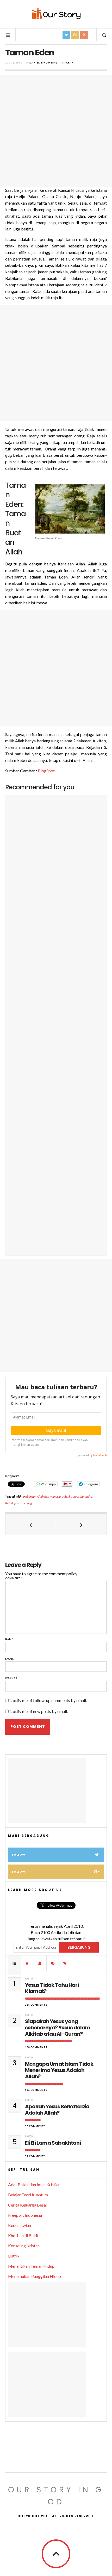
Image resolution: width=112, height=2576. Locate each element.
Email (10, 1659)
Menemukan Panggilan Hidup (35, 2276)
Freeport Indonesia (25, 2215)
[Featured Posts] (27, 1963)
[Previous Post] (31, 1524)
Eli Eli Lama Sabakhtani (53, 2143)
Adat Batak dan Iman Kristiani (35, 2184)
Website (11, 1678)
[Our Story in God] (56, 14)
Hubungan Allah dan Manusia (42, 1497)
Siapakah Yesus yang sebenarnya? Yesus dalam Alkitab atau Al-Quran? (58, 2028)
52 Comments (35, 2156)
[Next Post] (81, 1524)
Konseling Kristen (24, 2246)
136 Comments (36, 2090)
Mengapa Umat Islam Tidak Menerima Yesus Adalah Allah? (59, 2070)
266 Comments (36, 2005)
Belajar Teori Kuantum (28, 2195)
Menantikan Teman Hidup (31, 2266)
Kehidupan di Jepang (19, 1503)
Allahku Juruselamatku (77, 1497)
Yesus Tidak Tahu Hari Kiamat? (52, 1988)
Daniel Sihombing (43, 63)
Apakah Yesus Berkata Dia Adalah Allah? (57, 2110)
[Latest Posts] (40, 1963)
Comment (14, 1578)
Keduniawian (20, 2225)
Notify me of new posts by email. (39, 1711)
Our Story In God (56, 2496)
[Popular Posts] (15, 1963)
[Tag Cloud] (66, 1963)
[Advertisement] (56, 131)
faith (29, 1979)
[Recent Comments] (53, 1963)
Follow (19, 1855)
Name (9, 1639)
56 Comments (35, 2126)
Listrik (14, 2256)
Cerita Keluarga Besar (28, 2205)
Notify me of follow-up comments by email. (48, 1700)
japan (69, 63)
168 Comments (36, 2047)
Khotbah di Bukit (23, 2235)
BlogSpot (46, 771)
